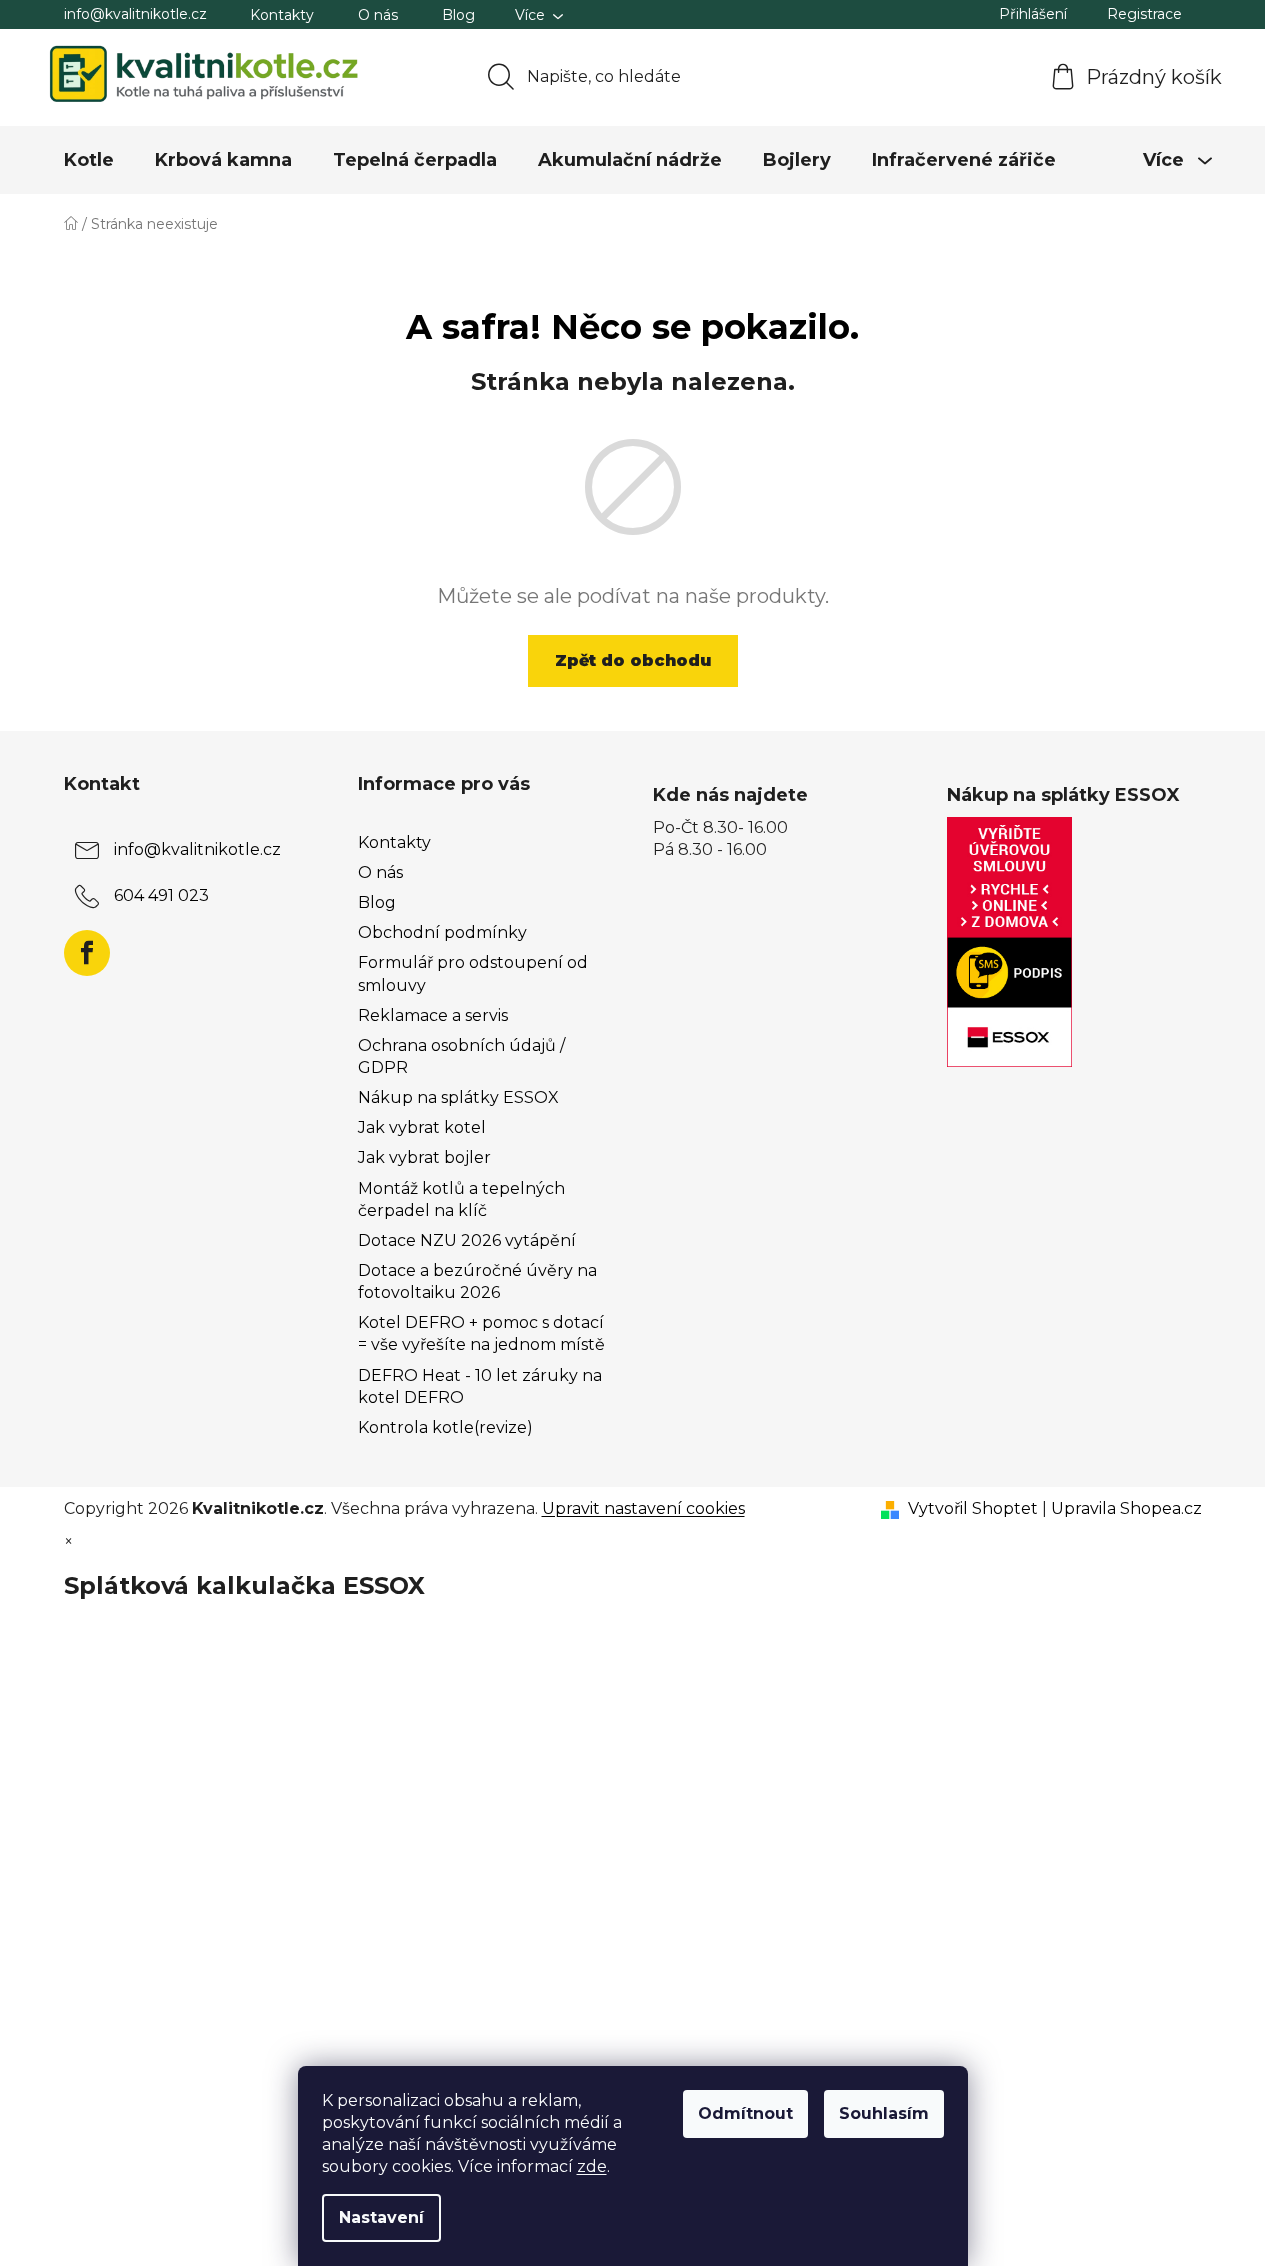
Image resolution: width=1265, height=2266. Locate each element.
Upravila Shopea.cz (1126, 1508)
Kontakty (282, 15)
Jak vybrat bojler (424, 1157)
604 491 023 (161, 895)
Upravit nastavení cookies (643, 1508)
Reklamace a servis (433, 1015)
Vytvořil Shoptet (973, 1508)
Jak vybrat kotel (422, 1127)
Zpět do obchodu (633, 660)
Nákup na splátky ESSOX (458, 1097)
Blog (458, 15)
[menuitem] (89, 160)
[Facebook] (87, 953)
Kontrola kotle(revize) (445, 1427)
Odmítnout (745, 2113)
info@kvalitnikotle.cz (135, 14)
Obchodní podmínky (442, 932)
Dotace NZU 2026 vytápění (467, 1240)
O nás (378, 15)
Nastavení (381, 2217)
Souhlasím (884, 2113)
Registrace (1144, 14)
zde (592, 2166)
